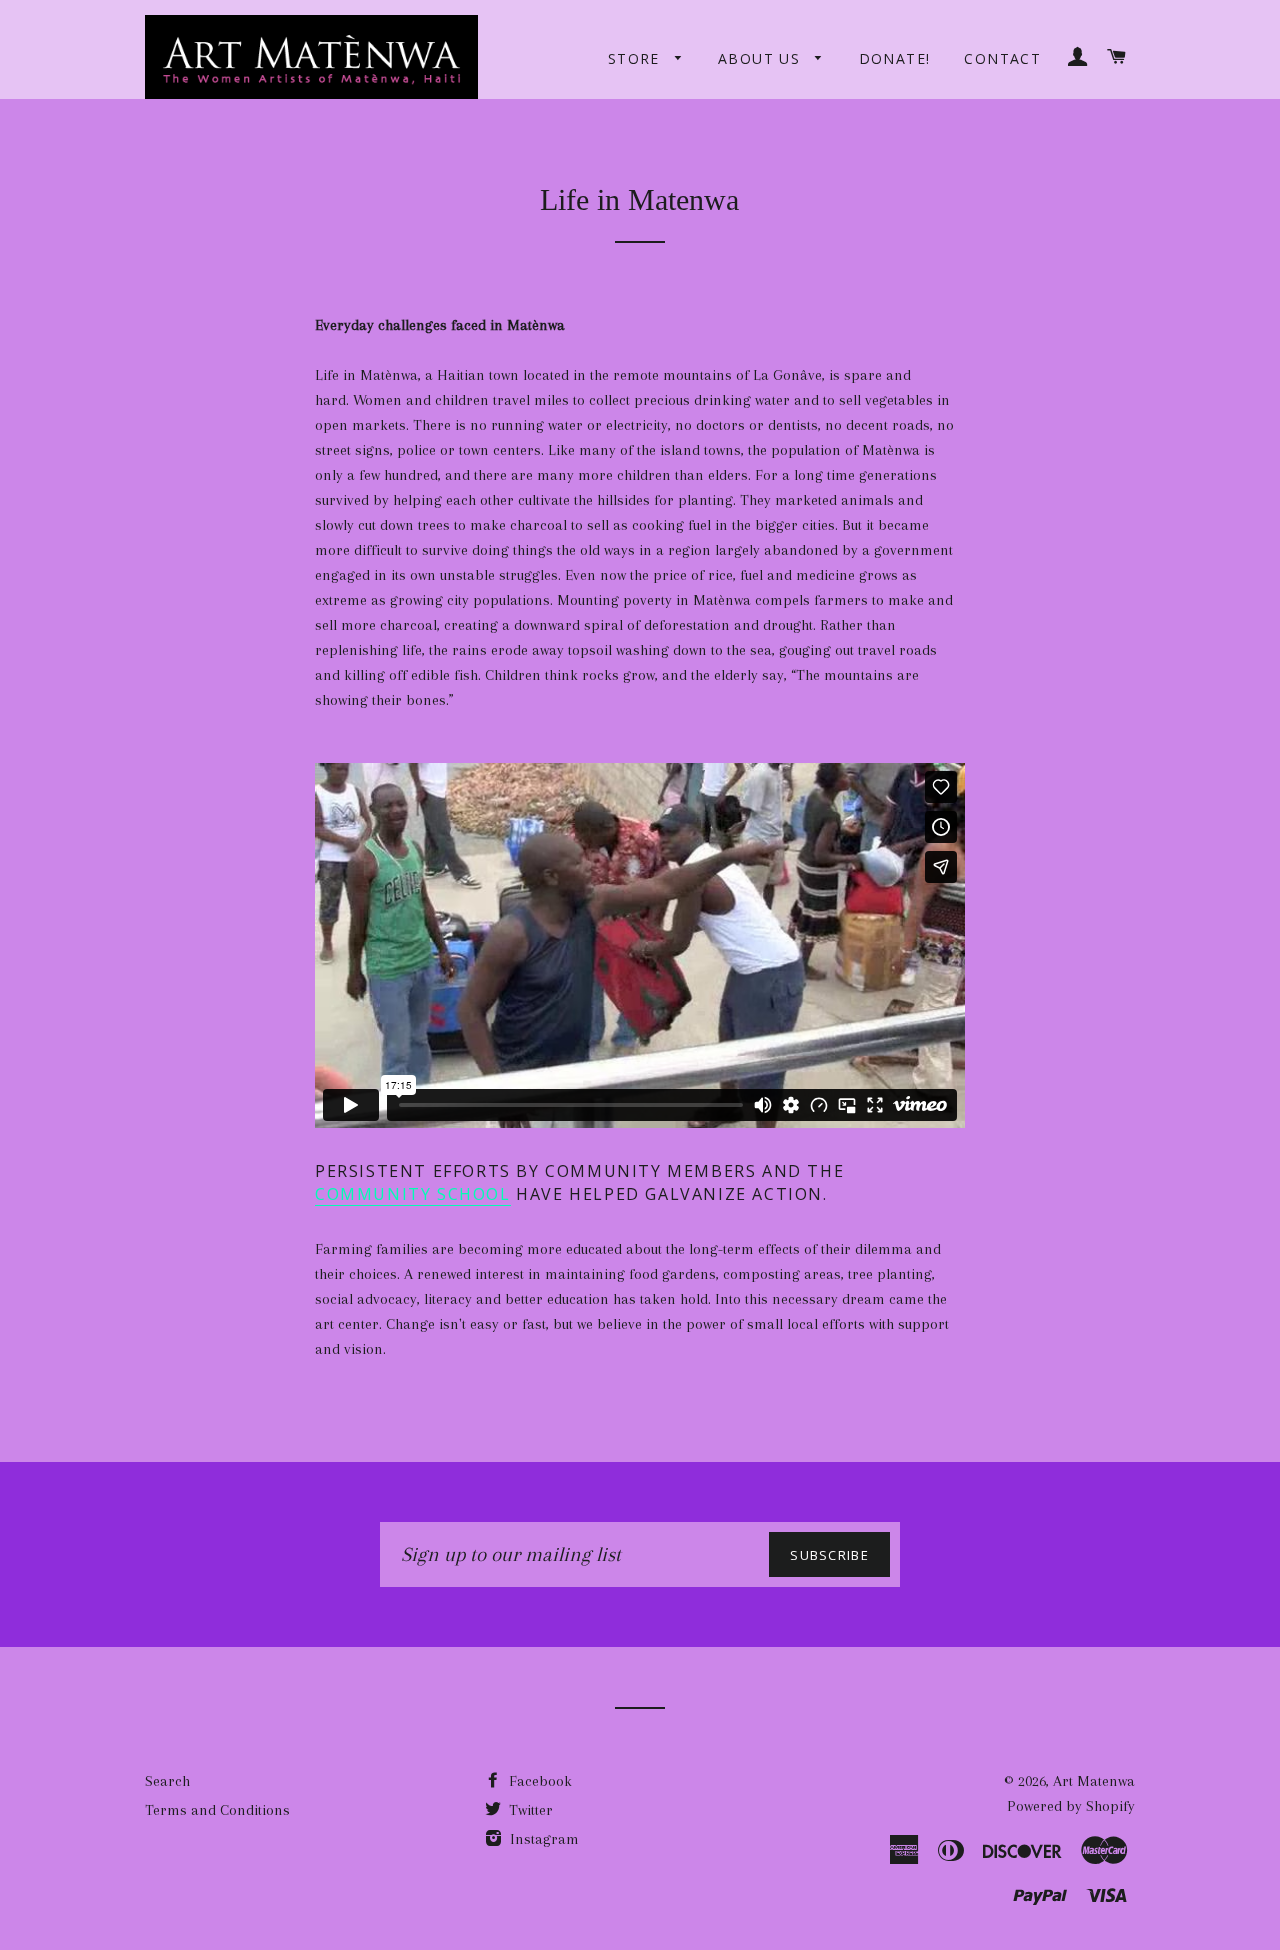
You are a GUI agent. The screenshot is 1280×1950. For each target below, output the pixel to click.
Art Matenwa (1094, 1781)
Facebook (538, 1781)
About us (762, 58)
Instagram (542, 1839)
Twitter (529, 1810)
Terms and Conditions (217, 1810)
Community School (413, 1194)
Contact (1002, 58)
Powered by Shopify (1071, 1806)
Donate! (895, 58)
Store (636, 58)
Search (167, 1781)
